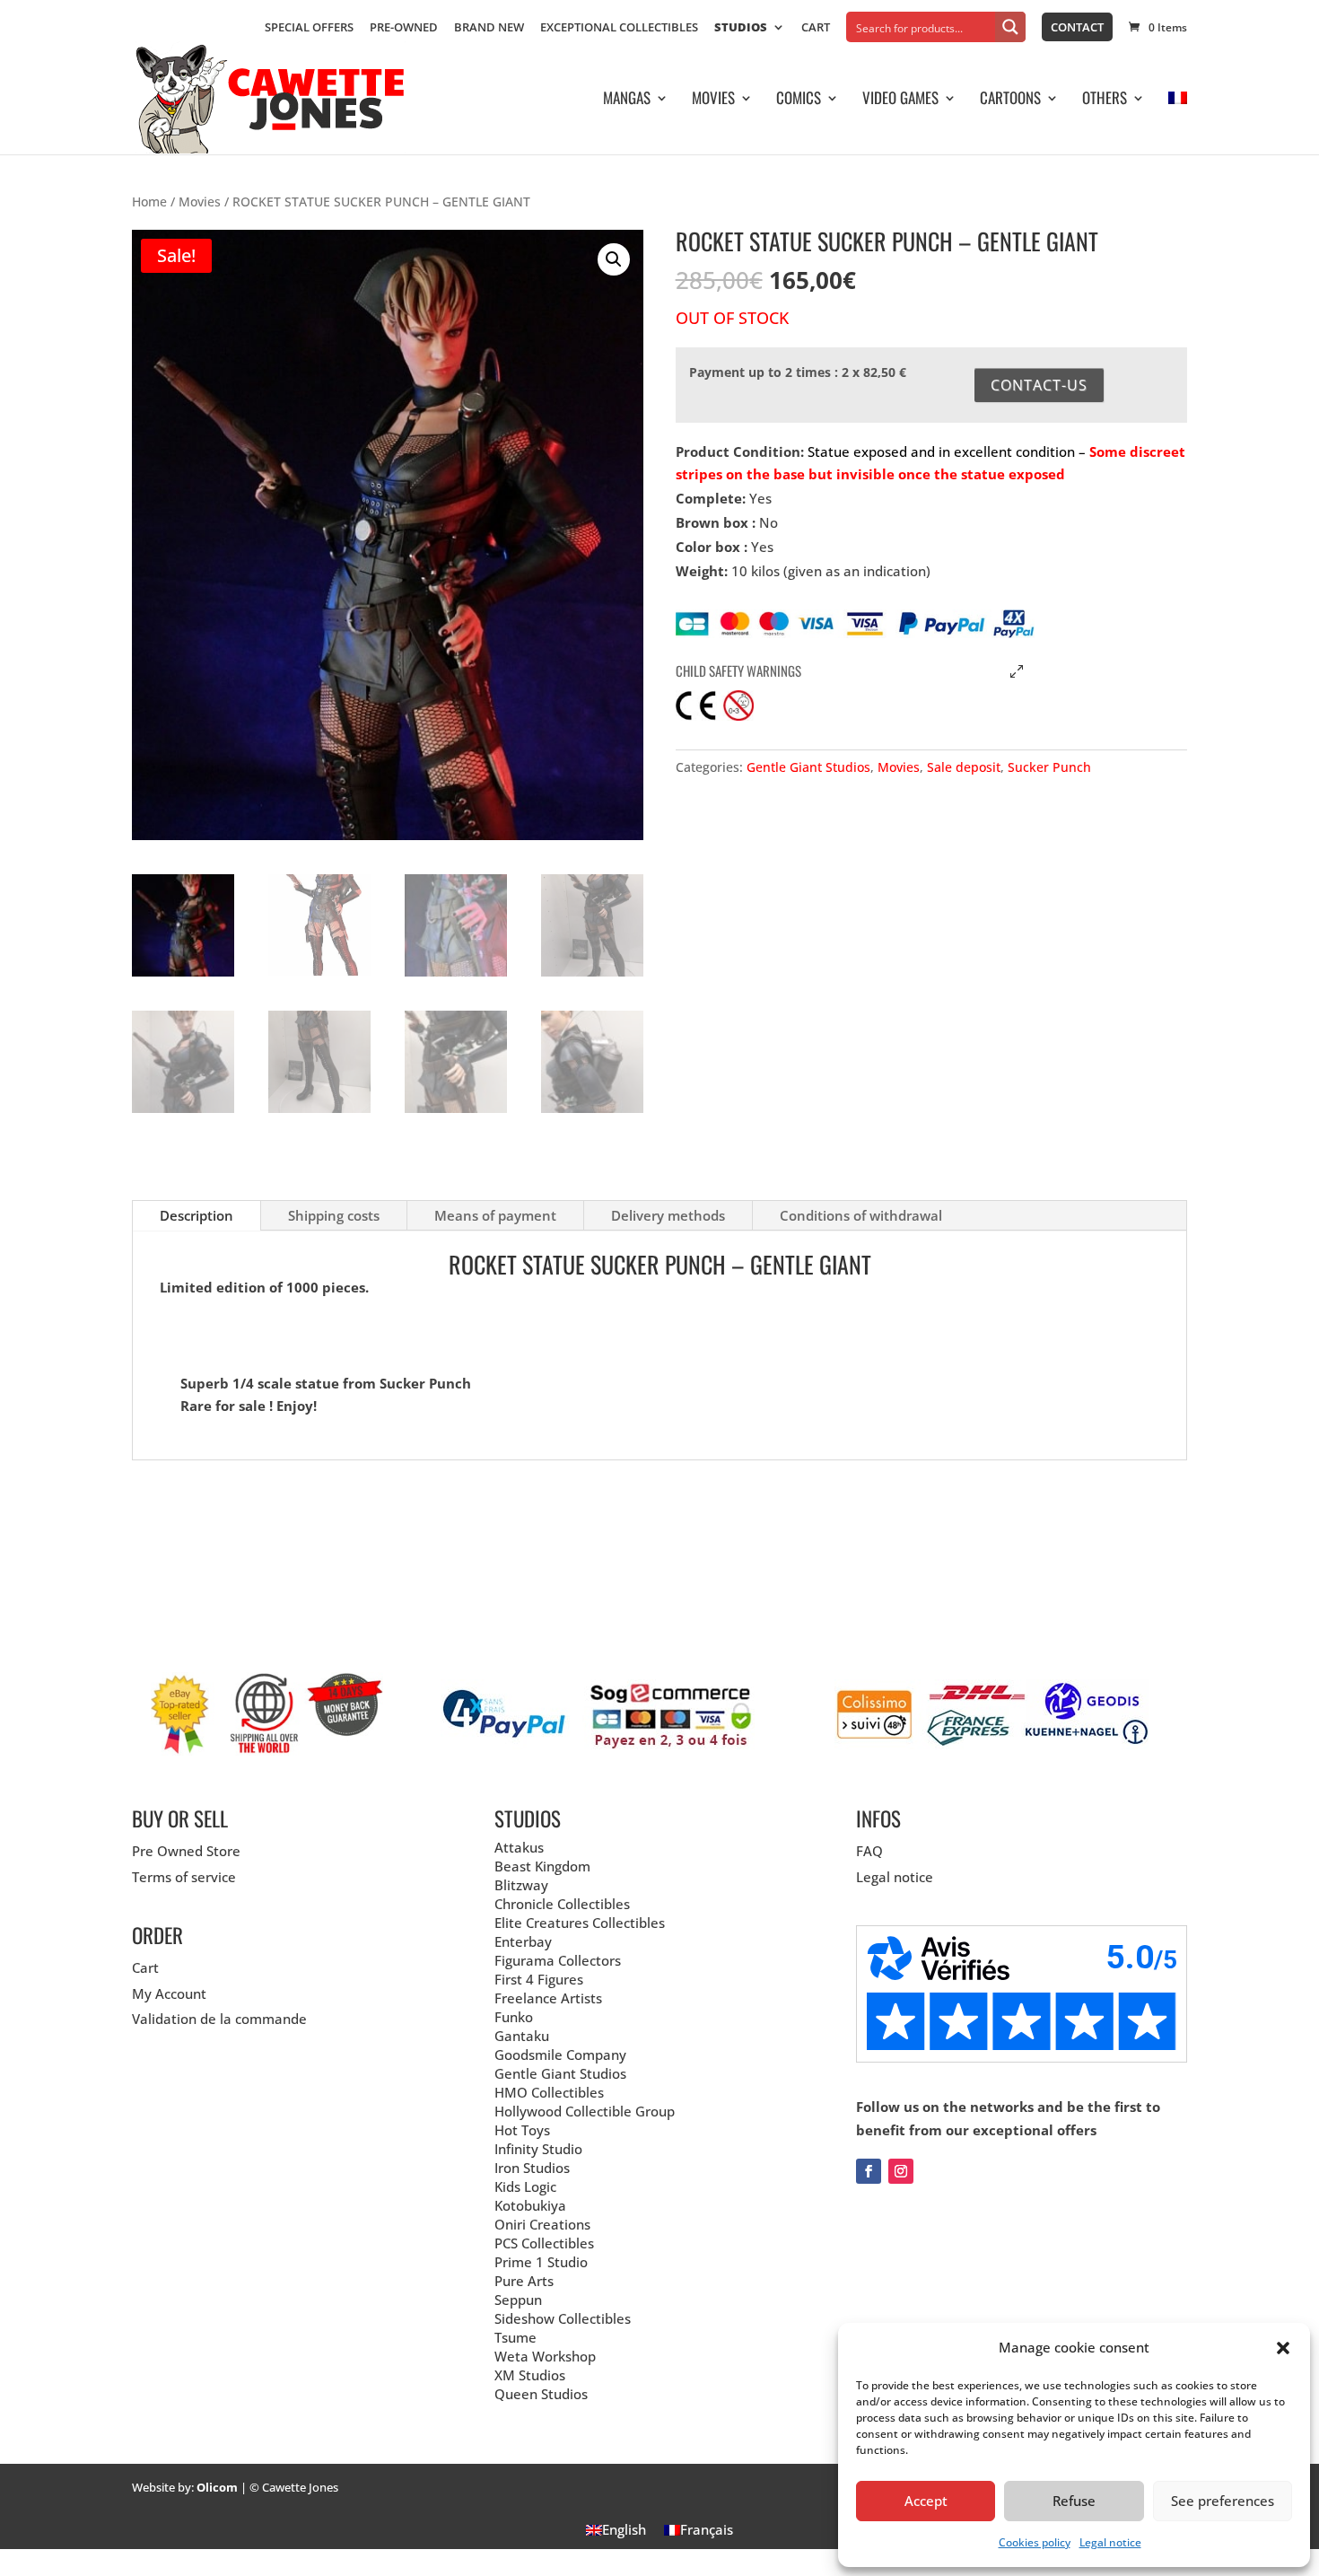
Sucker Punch (1049, 767)
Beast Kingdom (542, 1866)
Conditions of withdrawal (861, 1215)
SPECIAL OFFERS (309, 28)
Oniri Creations (542, 2224)
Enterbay (523, 1941)
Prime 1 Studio (541, 2262)
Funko (514, 2017)
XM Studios (530, 2375)
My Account (169, 1993)
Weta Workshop (545, 2356)
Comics (799, 100)
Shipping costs (334, 1215)
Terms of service (184, 1877)
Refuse (1074, 2501)
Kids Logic (525, 2186)
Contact (1077, 27)
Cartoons (1010, 100)
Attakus (519, 1847)
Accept (926, 2501)
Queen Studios (541, 2394)
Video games (900, 100)
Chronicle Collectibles (562, 1904)
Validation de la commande (219, 2019)
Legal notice (1110, 2542)
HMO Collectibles (549, 2092)
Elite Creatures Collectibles (580, 1923)
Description (197, 1215)
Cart (816, 28)
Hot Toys (522, 2130)
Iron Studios (532, 2168)
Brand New (489, 28)
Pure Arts (524, 2281)
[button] (1283, 2348)
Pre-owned (404, 28)
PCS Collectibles (544, 2243)
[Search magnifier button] (1010, 27)
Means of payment (495, 1215)
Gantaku (522, 2036)
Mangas (627, 100)
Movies (713, 100)
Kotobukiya (530, 2205)
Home (149, 202)
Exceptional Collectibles (619, 28)
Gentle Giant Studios (808, 767)
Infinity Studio (538, 2149)
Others (1105, 100)
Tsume (515, 2337)
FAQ (869, 1851)
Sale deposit (964, 767)
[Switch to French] (1178, 123)
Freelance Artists (548, 1998)
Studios (741, 28)
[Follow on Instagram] (901, 2171)
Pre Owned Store (186, 1851)
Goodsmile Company (560, 2055)
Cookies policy (1035, 2542)
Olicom (217, 2487)
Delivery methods (668, 1215)
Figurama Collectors (558, 1960)
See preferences (1223, 2501)
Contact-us (1039, 385)
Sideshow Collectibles (563, 2318)
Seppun (518, 2300)
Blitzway (521, 1885)
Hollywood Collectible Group (585, 2111)
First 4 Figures (539, 1979)
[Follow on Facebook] (869, 2171)
